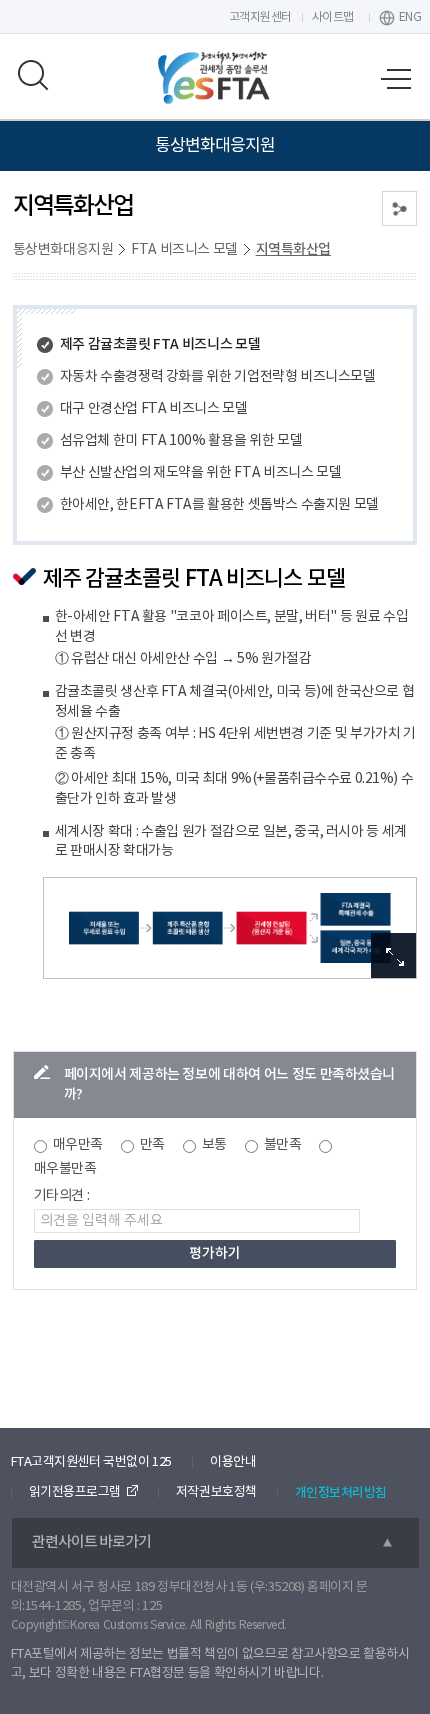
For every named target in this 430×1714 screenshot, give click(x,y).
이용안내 (233, 1462)
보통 (214, 1145)
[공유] (399, 208)
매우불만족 (65, 1169)
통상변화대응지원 (63, 250)
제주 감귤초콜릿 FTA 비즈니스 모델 (160, 344)
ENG (410, 17)
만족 (152, 1145)
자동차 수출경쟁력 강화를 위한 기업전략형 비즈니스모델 (217, 377)
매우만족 (78, 1145)
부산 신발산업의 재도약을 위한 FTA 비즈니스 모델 (200, 473)
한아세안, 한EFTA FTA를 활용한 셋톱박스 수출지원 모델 (219, 505)
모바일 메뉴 (396, 80)
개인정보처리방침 (341, 1493)
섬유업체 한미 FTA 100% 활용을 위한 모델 (181, 441)
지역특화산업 (293, 249)
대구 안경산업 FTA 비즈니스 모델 (154, 409)
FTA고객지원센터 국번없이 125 (91, 1462)
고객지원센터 (260, 17)
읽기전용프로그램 (75, 1492)
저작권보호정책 (216, 1492)
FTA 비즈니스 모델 (184, 250)
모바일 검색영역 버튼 (34, 75)
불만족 (283, 1145)
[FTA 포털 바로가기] (215, 77)
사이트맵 (333, 17)
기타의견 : (62, 1196)
